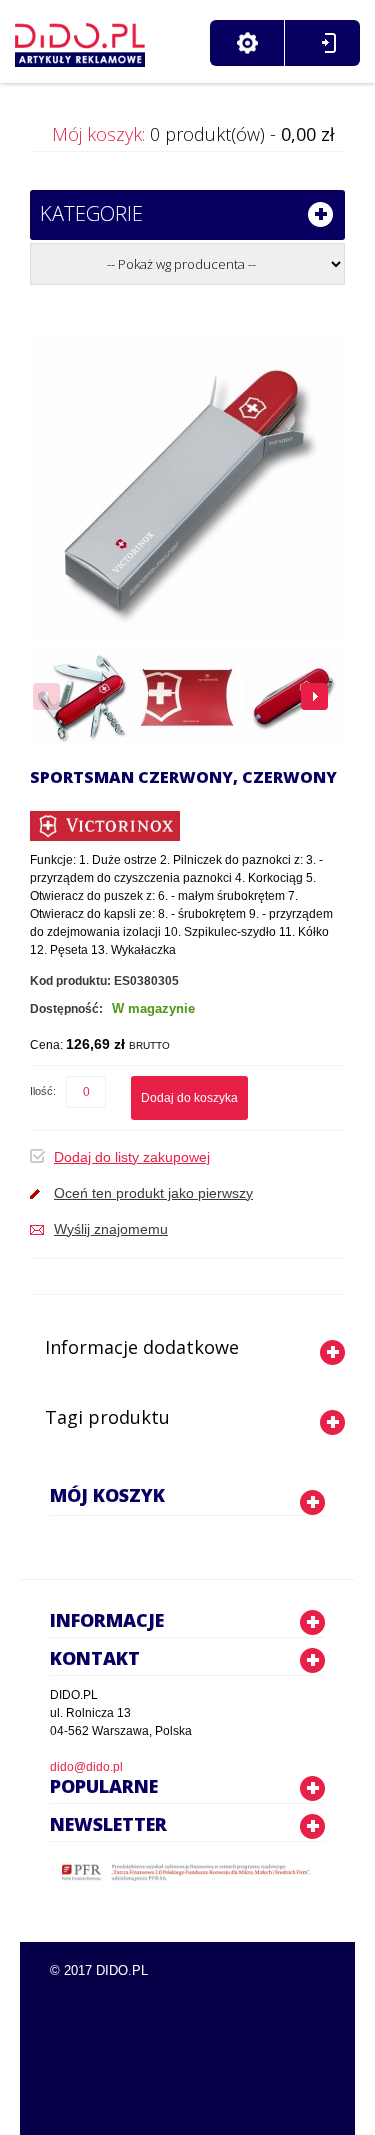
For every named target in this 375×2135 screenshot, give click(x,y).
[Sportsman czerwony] (83, 698)
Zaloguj (328, 43)
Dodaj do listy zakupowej (132, 1157)
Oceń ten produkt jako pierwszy (153, 1193)
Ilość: (43, 1091)
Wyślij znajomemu (111, 1229)
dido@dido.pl (86, 1767)
